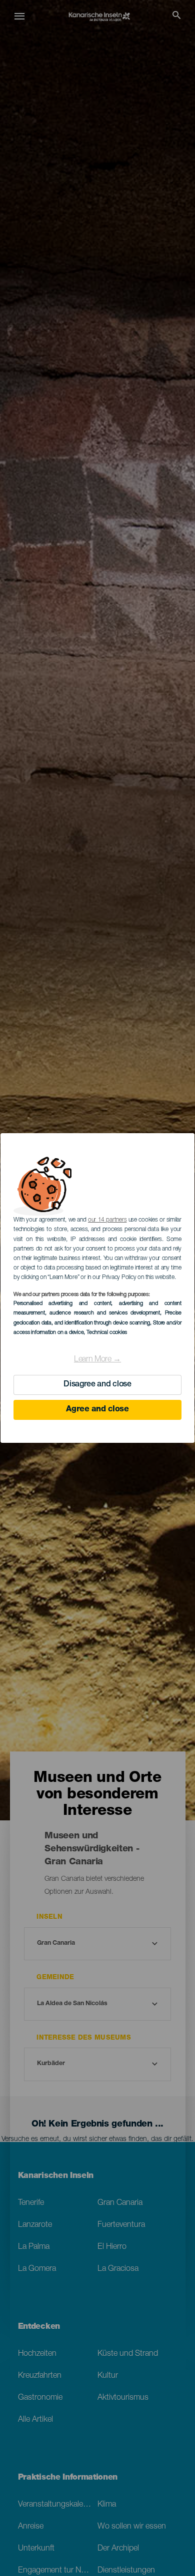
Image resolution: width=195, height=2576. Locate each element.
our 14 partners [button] (107, 1220)
